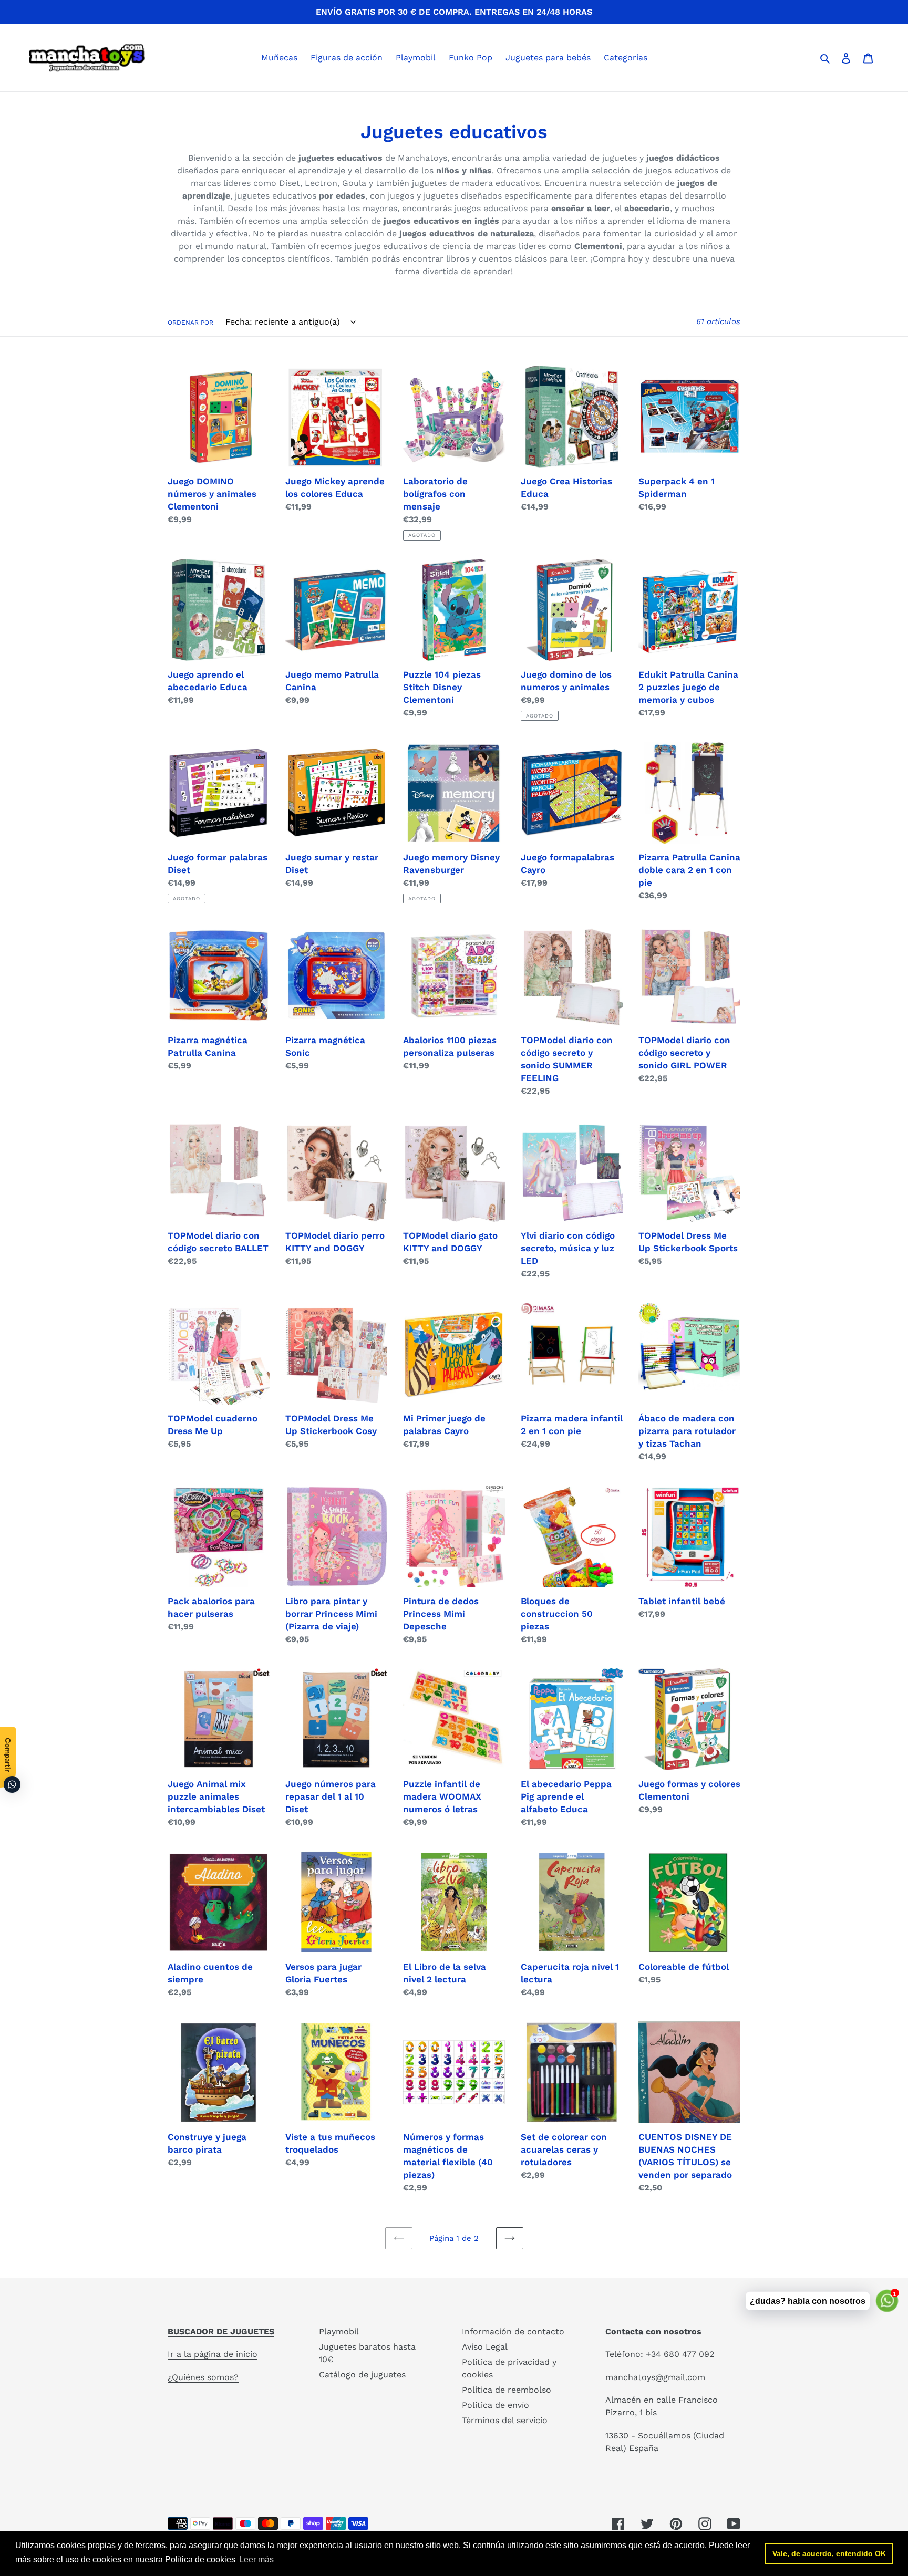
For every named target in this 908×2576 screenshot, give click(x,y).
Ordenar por (190, 323)
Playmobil (339, 2331)
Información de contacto (513, 2331)
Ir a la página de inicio (213, 2354)
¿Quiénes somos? (203, 2377)
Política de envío (496, 2405)
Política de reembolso (507, 2390)
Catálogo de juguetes (362, 2375)
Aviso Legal (485, 2347)
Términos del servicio (505, 2420)
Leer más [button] (256, 2559)
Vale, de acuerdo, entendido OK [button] (829, 2553)
